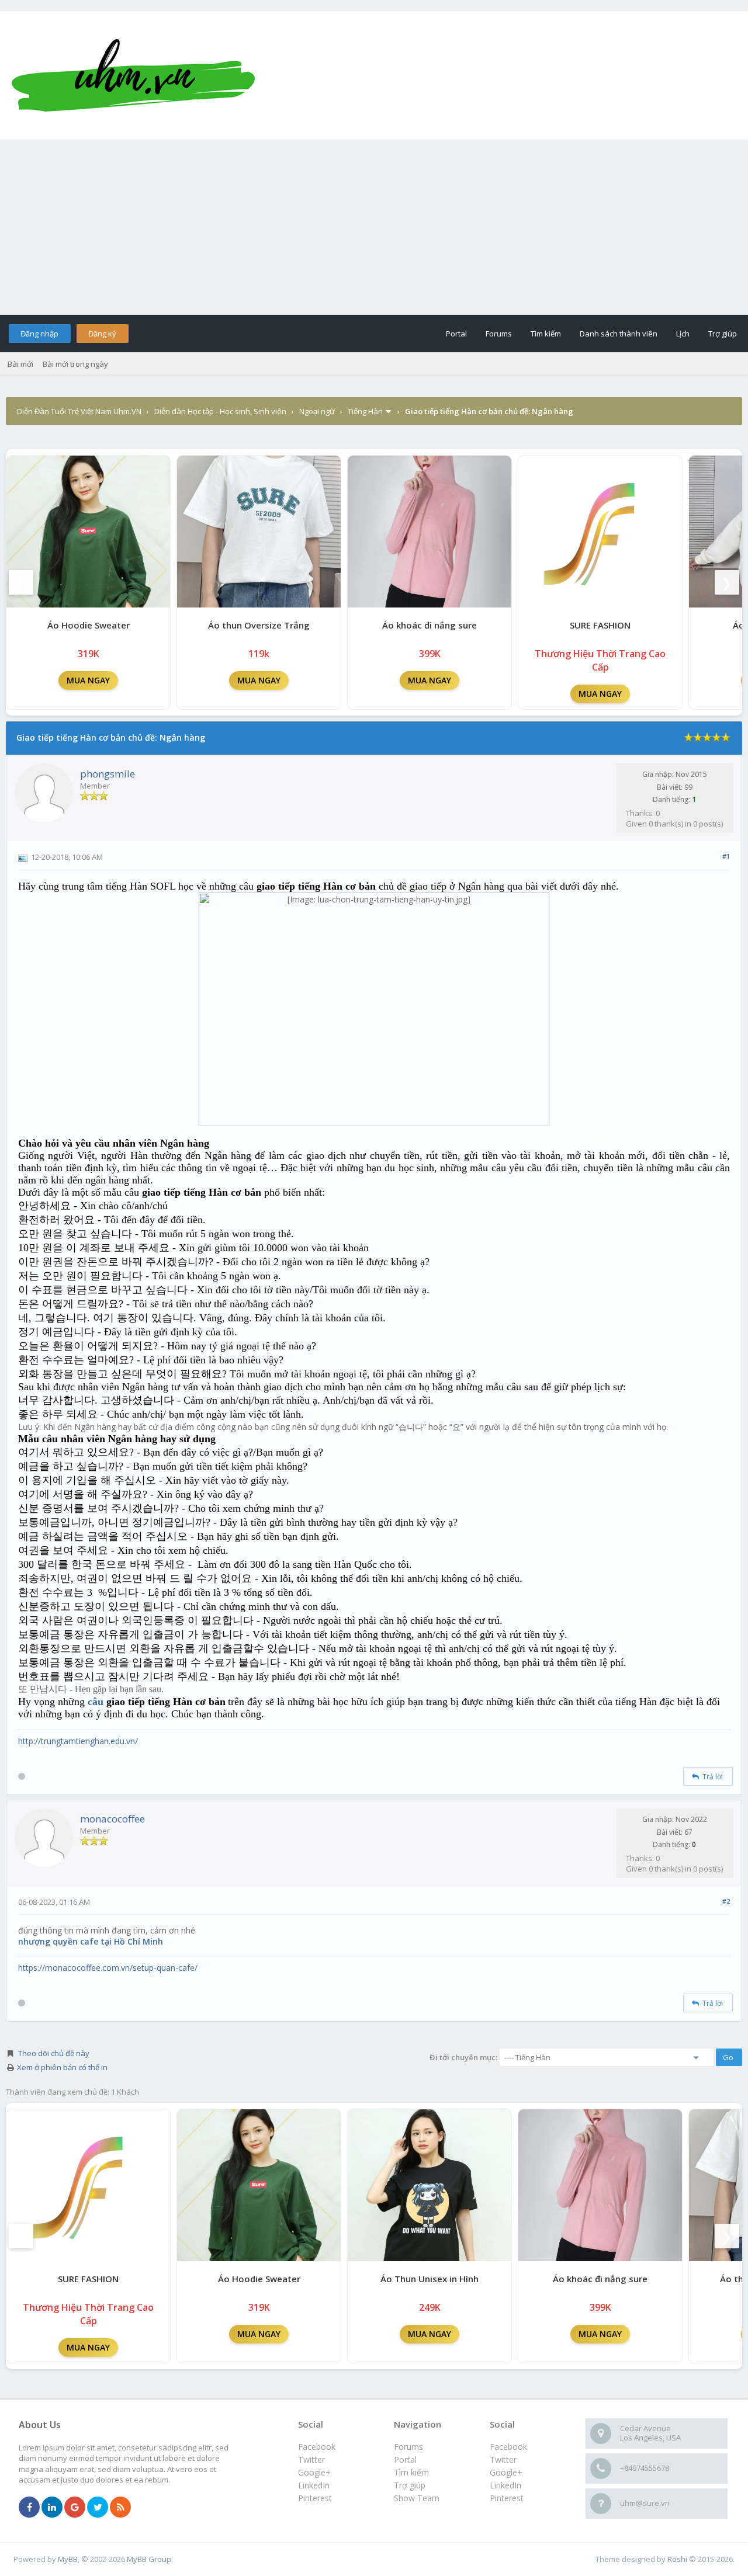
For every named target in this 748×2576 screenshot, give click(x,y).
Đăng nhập (39, 334)
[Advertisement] (374, 227)
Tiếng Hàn (365, 411)
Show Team (417, 2498)
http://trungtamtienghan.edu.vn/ (78, 1741)
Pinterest (507, 2498)
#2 (726, 1901)
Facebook (508, 2447)
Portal (456, 334)
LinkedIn (505, 2485)
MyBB (68, 2559)
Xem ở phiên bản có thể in (62, 2067)
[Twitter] (98, 2508)
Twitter (503, 2459)
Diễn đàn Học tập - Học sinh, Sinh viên (220, 411)
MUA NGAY (88, 680)
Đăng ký (102, 334)
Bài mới (20, 364)
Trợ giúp (723, 334)
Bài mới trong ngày (75, 364)
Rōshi (677, 2559)
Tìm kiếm (546, 334)
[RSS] (120, 2508)
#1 (726, 856)
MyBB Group (149, 2559)
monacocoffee (112, 1819)
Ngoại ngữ (317, 411)
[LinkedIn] (52, 2508)
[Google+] (75, 2508)
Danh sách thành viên (619, 334)
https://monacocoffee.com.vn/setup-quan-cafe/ (108, 1968)
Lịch (683, 334)
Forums (499, 334)
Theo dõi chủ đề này (54, 2053)
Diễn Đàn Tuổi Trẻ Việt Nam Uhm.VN (79, 411)
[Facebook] (29, 2508)
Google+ (506, 2472)
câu (96, 1702)
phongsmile (108, 774)
